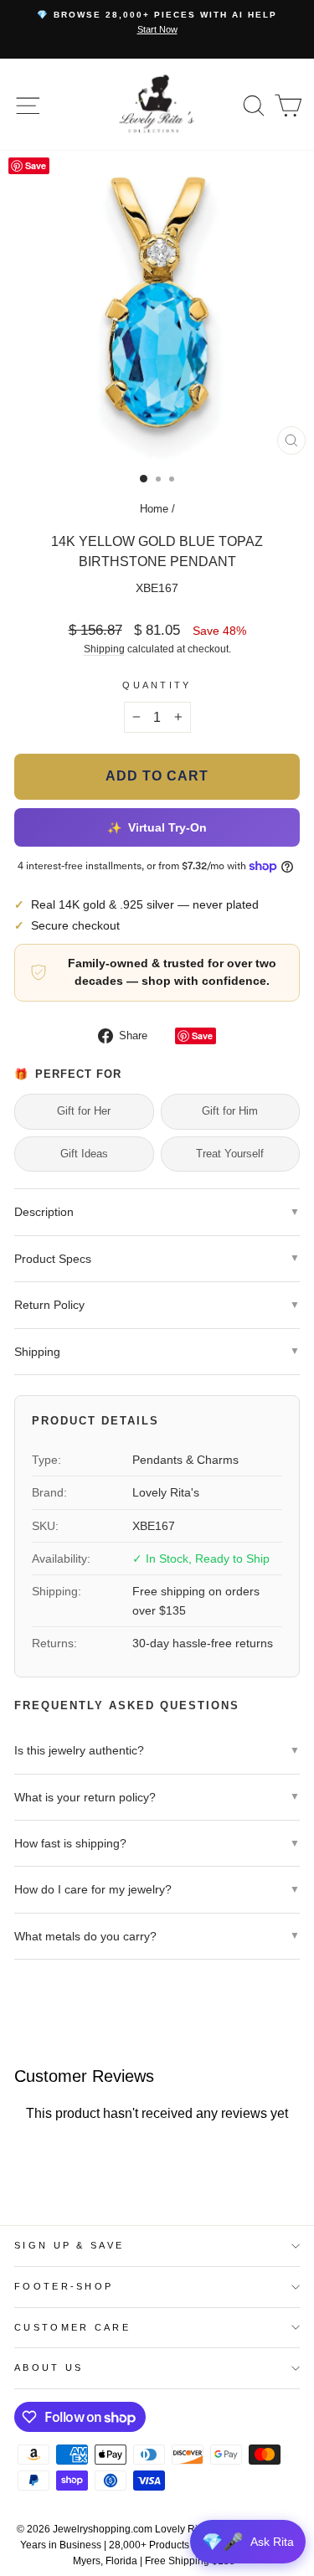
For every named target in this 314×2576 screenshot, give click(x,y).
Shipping (104, 649)
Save (202, 1036)
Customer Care (72, 2327)
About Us (49, 2367)
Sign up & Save (69, 2245)
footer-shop (64, 2286)
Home (154, 509)
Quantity (157, 685)
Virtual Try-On (157, 827)
